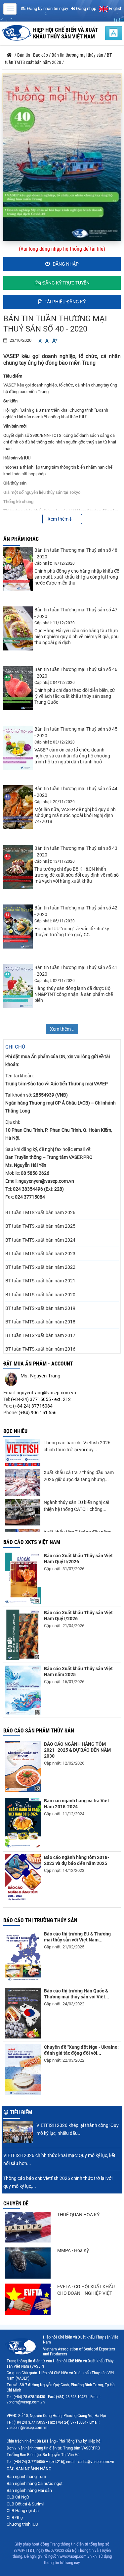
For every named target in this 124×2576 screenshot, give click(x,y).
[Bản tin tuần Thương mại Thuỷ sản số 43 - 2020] (18, 867)
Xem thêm (59, 519)
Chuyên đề (16, 2204)
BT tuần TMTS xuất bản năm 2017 (40, 1335)
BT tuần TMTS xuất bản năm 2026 (40, 1212)
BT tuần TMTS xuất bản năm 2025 (40, 1226)
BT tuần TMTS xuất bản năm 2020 (40, 1295)
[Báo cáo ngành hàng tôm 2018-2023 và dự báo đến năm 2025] (23, 1880)
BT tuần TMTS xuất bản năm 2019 (40, 1308)
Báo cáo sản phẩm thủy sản (39, 1731)
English (115, 8)
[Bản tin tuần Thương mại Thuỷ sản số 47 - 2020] (18, 628)
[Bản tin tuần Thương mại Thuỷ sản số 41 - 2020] (18, 986)
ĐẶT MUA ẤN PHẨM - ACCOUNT (38, 1364)
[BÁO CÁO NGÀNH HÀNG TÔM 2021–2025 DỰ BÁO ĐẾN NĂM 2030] (23, 1767)
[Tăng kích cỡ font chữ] (54, 341)
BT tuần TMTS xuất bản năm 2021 (40, 1281)
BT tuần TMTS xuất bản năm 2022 (40, 1267)
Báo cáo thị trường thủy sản (40, 1920)
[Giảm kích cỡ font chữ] (40, 341)
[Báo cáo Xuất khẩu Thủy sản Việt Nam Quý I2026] (23, 1635)
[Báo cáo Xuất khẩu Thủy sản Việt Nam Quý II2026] (23, 1578)
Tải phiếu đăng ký (65, 302)
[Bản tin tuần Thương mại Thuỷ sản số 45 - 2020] (18, 748)
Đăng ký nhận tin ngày (47, 8)
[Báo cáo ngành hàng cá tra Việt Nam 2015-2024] (23, 1823)
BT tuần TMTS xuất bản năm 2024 (40, 1240)
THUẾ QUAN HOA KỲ (78, 2215)
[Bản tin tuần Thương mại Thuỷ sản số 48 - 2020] (18, 569)
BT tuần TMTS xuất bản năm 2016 (40, 1349)
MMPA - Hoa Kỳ (73, 2250)
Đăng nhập (86, 8)
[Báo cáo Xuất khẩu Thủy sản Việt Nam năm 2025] (23, 1690)
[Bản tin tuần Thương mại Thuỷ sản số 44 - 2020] (18, 807)
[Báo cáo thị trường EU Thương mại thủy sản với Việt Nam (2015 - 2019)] (23, 1957)
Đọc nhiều (15, 1431)
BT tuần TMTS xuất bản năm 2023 (40, 1254)
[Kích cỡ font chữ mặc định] (47, 341)
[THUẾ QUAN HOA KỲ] (28, 2227)
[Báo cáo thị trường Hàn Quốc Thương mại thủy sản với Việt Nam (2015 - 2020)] (23, 2013)
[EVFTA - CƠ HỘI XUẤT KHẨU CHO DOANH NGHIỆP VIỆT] (28, 2299)
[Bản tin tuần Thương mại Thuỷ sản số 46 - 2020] (18, 688)
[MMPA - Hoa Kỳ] (28, 2263)
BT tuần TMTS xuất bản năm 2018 (40, 1322)
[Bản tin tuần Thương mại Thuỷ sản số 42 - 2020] (18, 927)
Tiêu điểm (21, 2112)
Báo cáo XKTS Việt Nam (32, 1542)
